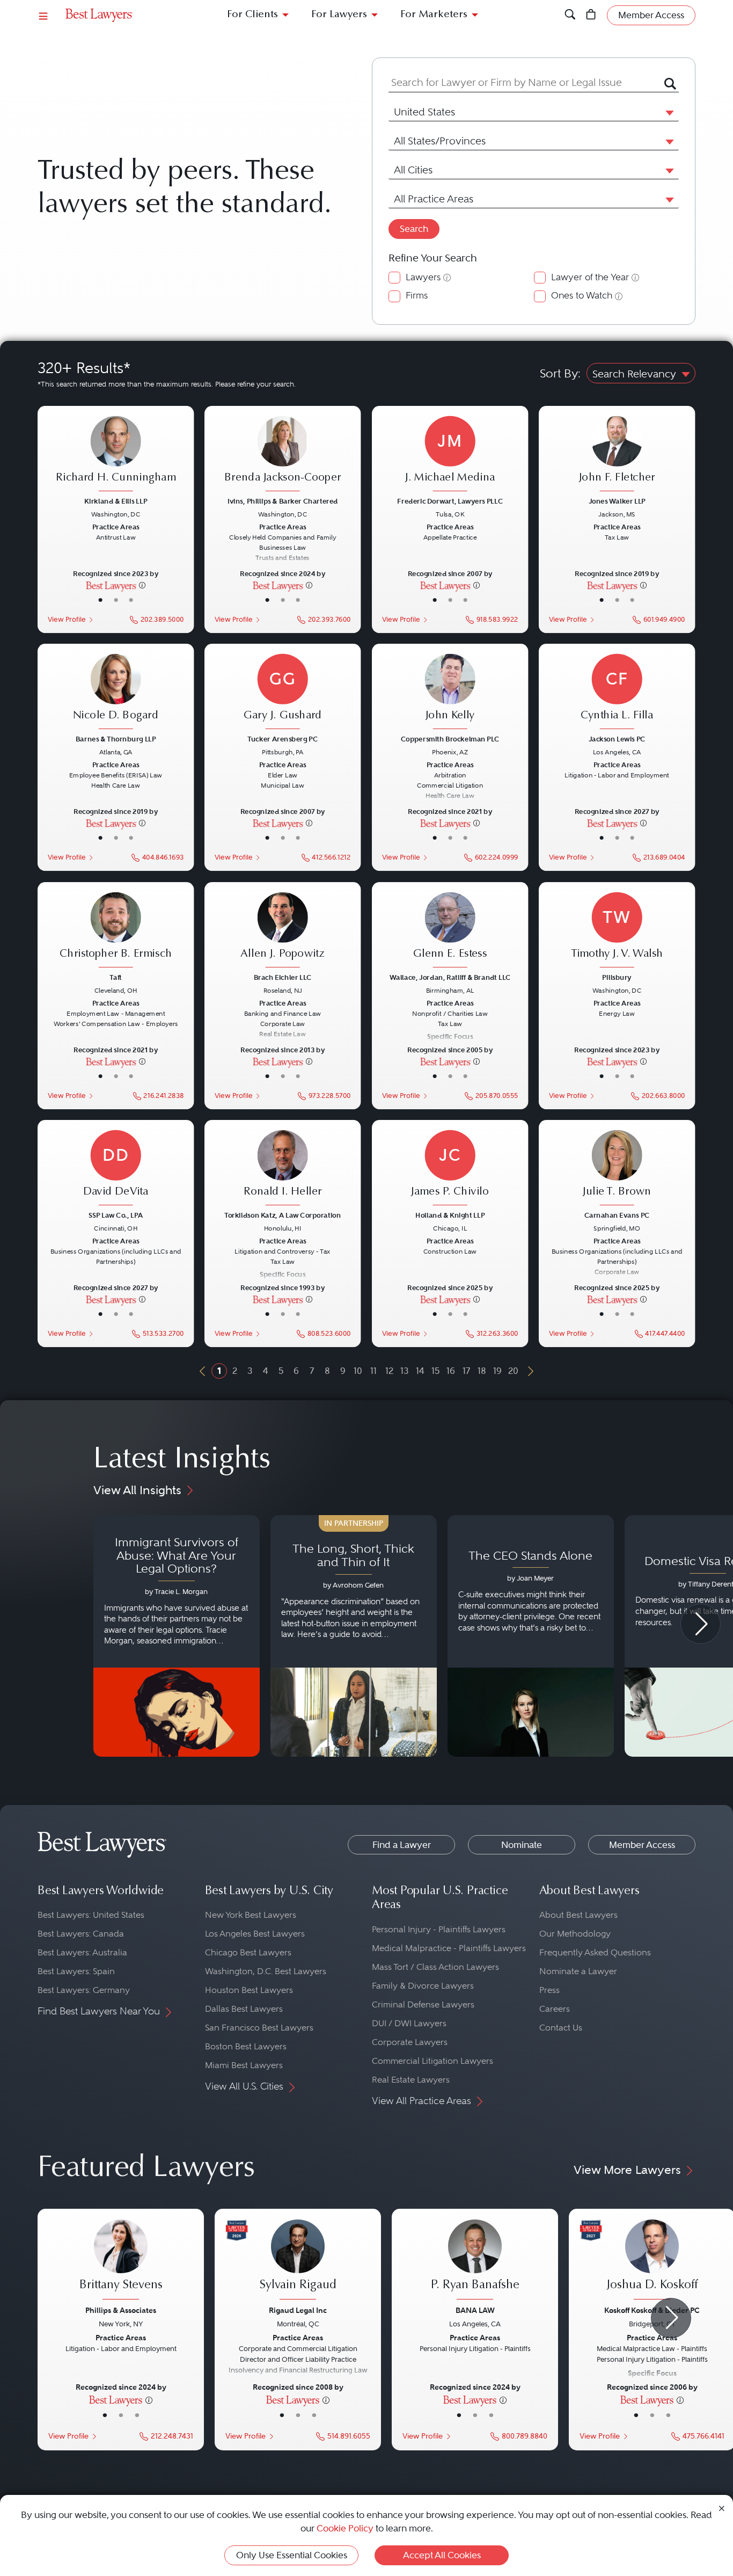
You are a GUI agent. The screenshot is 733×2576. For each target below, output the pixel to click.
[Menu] (43, 15)
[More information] (142, 585)
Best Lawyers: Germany (84, 1990)
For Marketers (434, 15)
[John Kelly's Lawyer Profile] (450, 693)
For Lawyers (339, 15)
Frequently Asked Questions (595, 1952)
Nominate (522, 1845)
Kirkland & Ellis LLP (116, 501)
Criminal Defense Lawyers (423, 2004)
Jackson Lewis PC (617, 739)
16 (451, 1371)
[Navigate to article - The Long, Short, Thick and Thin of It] (354, 1636)
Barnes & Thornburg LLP (116, 739)
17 (466, 1371)
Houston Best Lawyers (249, 1990)
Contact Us (561, 2028)
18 (482, 1371)
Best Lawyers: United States (91, 1915)
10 (358, 1371)
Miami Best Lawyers (244, 2065)
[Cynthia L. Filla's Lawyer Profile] (617, 693)
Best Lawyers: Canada (81, 1934)
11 (373, 1371)
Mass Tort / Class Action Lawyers (435, 1967)
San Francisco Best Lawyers (259, 2028)
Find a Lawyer (402, 1845)
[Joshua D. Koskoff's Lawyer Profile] (652, 2261)
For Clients (252, 15)
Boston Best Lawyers (246, 2046)
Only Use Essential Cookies (292, 2555)
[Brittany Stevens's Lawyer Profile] (121, 2261)
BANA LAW (475, 2310)
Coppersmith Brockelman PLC (450, 739)
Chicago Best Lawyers (248, 1952)
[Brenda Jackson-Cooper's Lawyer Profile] (283, 455)
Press (549, 1990)
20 (513, 1371)
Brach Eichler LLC (283, 977)
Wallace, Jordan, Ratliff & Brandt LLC (450, 977)
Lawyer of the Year (590, 277)
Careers (555, 2009)
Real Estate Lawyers (411, 2080)
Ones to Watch (582, 296)
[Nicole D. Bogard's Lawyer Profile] (116, 693)
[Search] (570, 15)
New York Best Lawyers (251, 1915)
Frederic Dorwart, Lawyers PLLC (450, 501)
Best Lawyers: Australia (82, 1952)
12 (389, 1371)
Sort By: (560, 373)
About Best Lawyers (578, 1915)
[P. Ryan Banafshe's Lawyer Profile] (475, 2261)
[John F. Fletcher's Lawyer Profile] (617, 455)
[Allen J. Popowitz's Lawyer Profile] (283, 930)
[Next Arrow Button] (701, 1624)
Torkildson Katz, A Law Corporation (283, 1215)
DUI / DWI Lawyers (409, 2023)
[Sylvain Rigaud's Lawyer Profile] (298, 2261)
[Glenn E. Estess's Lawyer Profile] (450, 930)
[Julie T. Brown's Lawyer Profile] (617, 1168)
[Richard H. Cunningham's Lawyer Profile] (116, 455)
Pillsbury (617, 977)
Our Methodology (575, 1934)
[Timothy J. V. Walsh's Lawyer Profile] (617, 930)
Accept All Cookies (442, 2555)
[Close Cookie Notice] (722, 2508)
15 (435, 1371)
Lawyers (423, 277)
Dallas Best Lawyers (244, 2009)
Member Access (642, 1845)
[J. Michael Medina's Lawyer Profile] (450, 455)
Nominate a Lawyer (578, 1971)
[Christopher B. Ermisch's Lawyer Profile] (116, 930)
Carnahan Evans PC (617, 1215)
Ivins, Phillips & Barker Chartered (283, 501)
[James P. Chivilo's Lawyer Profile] (450, 1168)
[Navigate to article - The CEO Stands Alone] (531, 1636)
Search (414, 229)
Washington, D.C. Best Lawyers (266, 1971)
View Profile (67, 620)
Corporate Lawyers (410, 2042)
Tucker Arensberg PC (283, 739)
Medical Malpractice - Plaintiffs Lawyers (449, 1948)
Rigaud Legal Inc (298, 2310)
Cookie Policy (345, 2528)
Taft (116, 977)
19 (497, 1371)
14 (420, 1371)
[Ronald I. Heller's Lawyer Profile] (283, 1168)
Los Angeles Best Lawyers (255, 1934)
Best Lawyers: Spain (76, 1971)
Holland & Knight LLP (450, 1215)
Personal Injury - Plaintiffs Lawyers (439, 1929)
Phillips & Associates (121, 2310)
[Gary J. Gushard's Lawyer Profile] (283, 693)
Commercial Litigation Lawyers (433, 2061)
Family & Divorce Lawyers (423, 1986)
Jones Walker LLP (617, 501)
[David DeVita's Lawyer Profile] (116, 1168)
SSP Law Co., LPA (116, 1215)
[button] (668, 112)
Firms (417, 296)
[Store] (591, 15)
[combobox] (521, 83)
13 (404, 1371)
